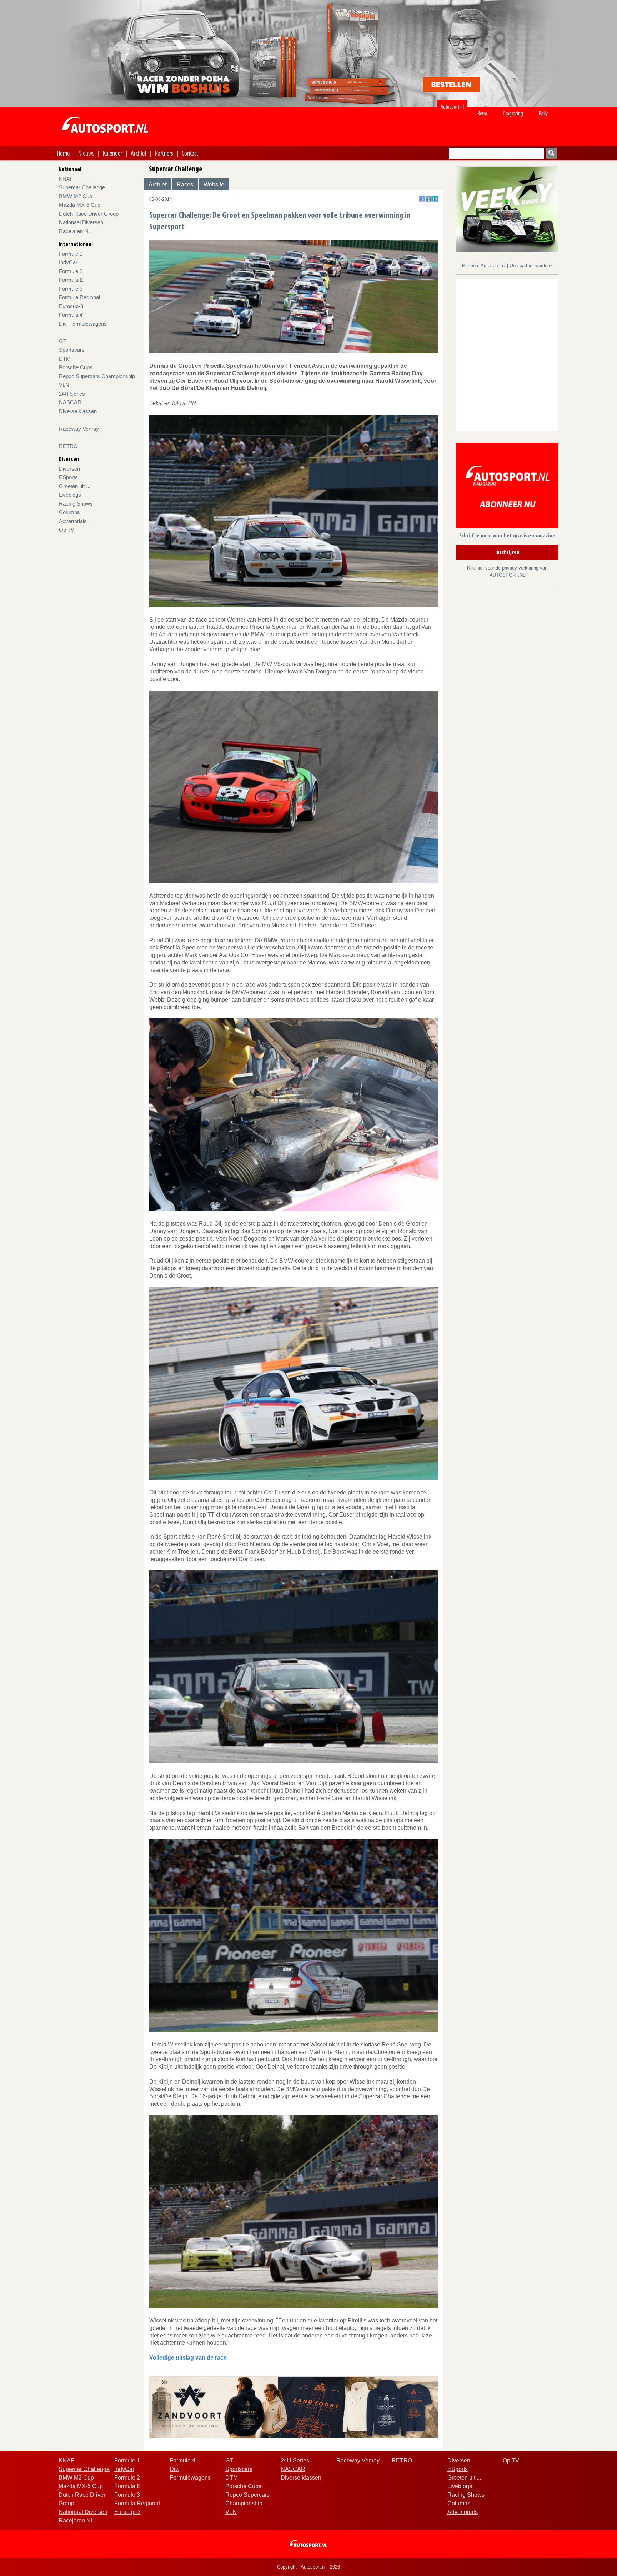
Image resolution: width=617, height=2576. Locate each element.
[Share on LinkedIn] (435, 199)
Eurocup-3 (71, 306)
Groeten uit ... (75, 486)
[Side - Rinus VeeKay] (507, 209)
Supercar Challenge (82, 187)
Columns (69, 512)
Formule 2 (71, 271)
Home (63, 153)
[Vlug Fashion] (294, 2407)
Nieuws (86, 153)
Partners (164, 153)
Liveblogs (70, 495)
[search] (551, 153)
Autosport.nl (452, 107)
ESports (68, 477)
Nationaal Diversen (81, 222)
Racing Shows (76, 504)
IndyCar (68, 262)
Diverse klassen (78, 411)
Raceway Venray (79, 429)
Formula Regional (79, 297)
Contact (190, 153)
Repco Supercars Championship (97, 376)
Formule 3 (71, 289)
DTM (65, 359)
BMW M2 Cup (76, 196)
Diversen (69, 469)
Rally (543, 113)
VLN (64, 385)
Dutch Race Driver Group (89, 214)
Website (214, 184)
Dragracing (513, 113)
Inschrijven (507, 552)
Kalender (112, 153)
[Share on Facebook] (422, 199)
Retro (482, 113)
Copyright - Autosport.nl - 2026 (308, 2567)
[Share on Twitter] (429, 199)
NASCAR (70, 402)
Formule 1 (71, 254)
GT (63, 341)
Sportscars (72, 350)
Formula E (71, 280)
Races (185, 184)
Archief (139, 153)
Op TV (67, 530)
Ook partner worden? (531, 265)
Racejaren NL (75, 231)
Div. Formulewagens (83, 324)
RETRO (68, 446)
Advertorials (73, 521)
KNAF (66, 179)
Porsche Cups (76, 367)
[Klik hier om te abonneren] (507, 487)
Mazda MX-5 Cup (80, 205)
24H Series (72, 394)
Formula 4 (71, 315)
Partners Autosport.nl (485, 265)
